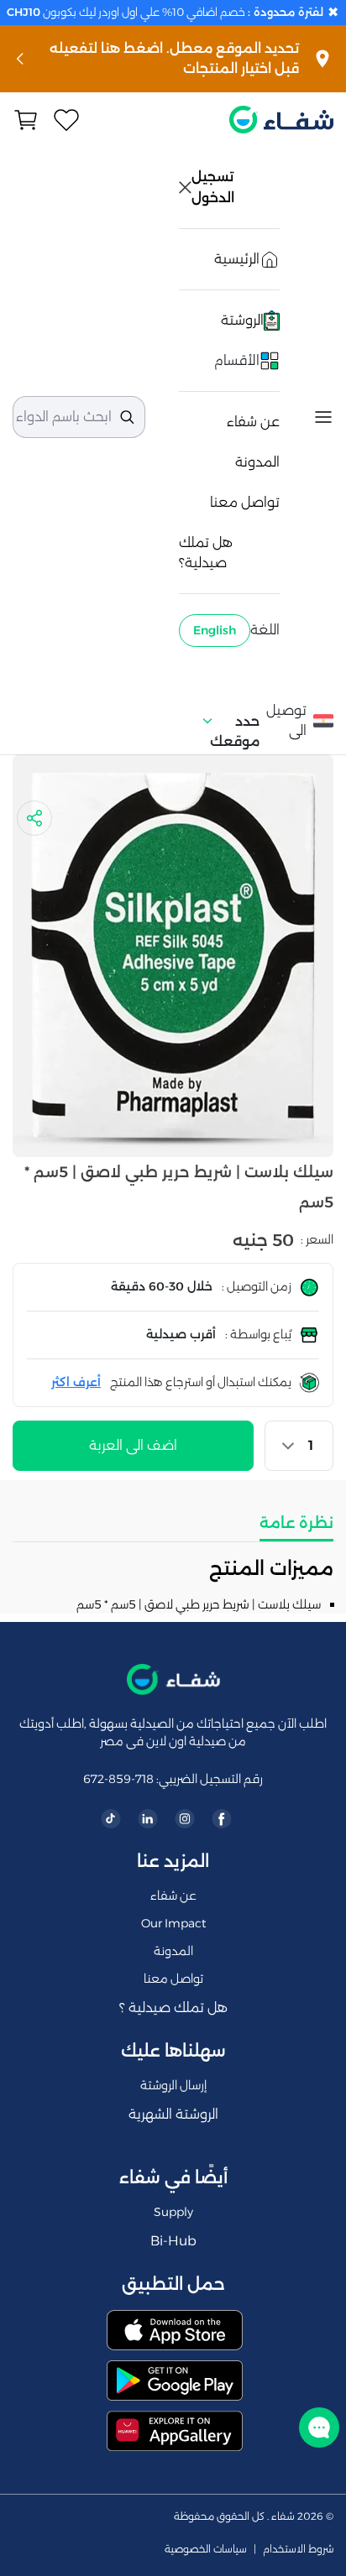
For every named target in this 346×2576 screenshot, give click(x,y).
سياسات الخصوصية (206, 2549)
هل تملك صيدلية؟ (206, 553)
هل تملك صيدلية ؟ (173, 2008)
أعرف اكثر (76, 1382)
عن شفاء (253, 422)
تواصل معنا (245, 502)
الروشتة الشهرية (173, 2114)
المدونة (257, 462)
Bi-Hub (173, 2241)
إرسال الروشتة (173, 2085)
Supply (173, 2212)
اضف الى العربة (133, 1445)
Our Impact (173, 1923)
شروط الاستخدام (298, 2549)
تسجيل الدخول (214, 187)
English (215, 630)
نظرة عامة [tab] (296, 1523)
